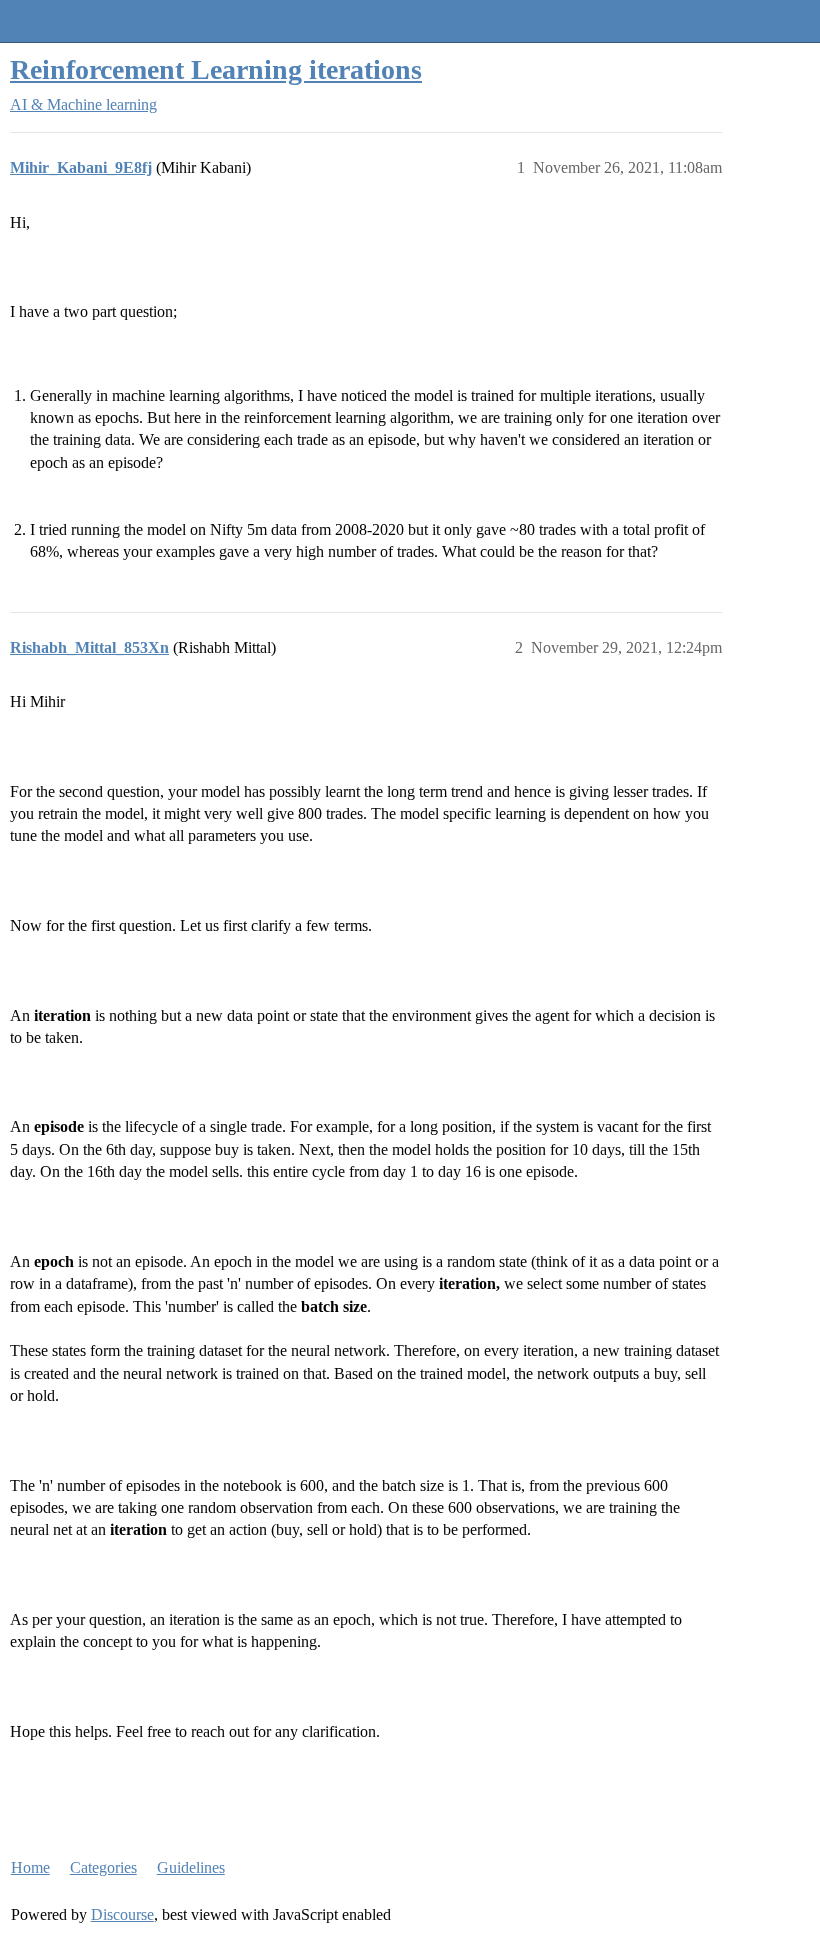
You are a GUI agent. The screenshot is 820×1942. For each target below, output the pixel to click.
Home (30, 1867)
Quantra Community (75, 20)
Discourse (122, 1914)
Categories (103, 1867)
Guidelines (191, 1867)
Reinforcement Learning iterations (216, 69)
